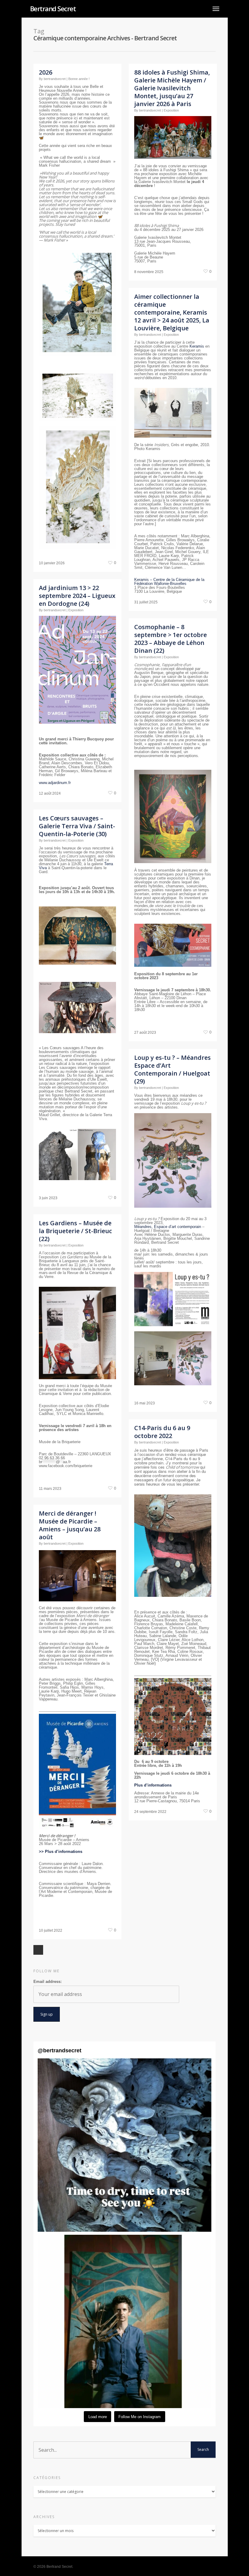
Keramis (197, 346)
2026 (46, 72)
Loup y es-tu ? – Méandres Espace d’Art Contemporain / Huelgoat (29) (172, 1069)
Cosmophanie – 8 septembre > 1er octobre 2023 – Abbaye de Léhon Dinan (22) (171, 639)
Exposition (171, 110)
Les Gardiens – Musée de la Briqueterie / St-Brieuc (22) (75, 1231)
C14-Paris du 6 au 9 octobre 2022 (162, 1432)
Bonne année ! (79, 79)
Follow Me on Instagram (140, 2417)
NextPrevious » (38, 1950)
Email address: (48, 1982)
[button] (124, 2145)
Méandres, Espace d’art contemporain (168, 1227)
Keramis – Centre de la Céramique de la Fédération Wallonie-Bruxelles (169, 582)
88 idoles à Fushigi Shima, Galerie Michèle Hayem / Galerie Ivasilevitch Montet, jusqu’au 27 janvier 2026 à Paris (172, 88)
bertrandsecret (55, 79)
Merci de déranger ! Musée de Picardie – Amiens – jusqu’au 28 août (70, 1525)
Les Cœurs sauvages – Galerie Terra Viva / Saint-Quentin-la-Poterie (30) (77, 826)
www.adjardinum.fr (55, 783)
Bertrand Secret (53, 8)
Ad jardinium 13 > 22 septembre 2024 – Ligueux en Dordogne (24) (77, 596)
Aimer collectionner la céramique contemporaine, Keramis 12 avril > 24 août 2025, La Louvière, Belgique (172, 312)
